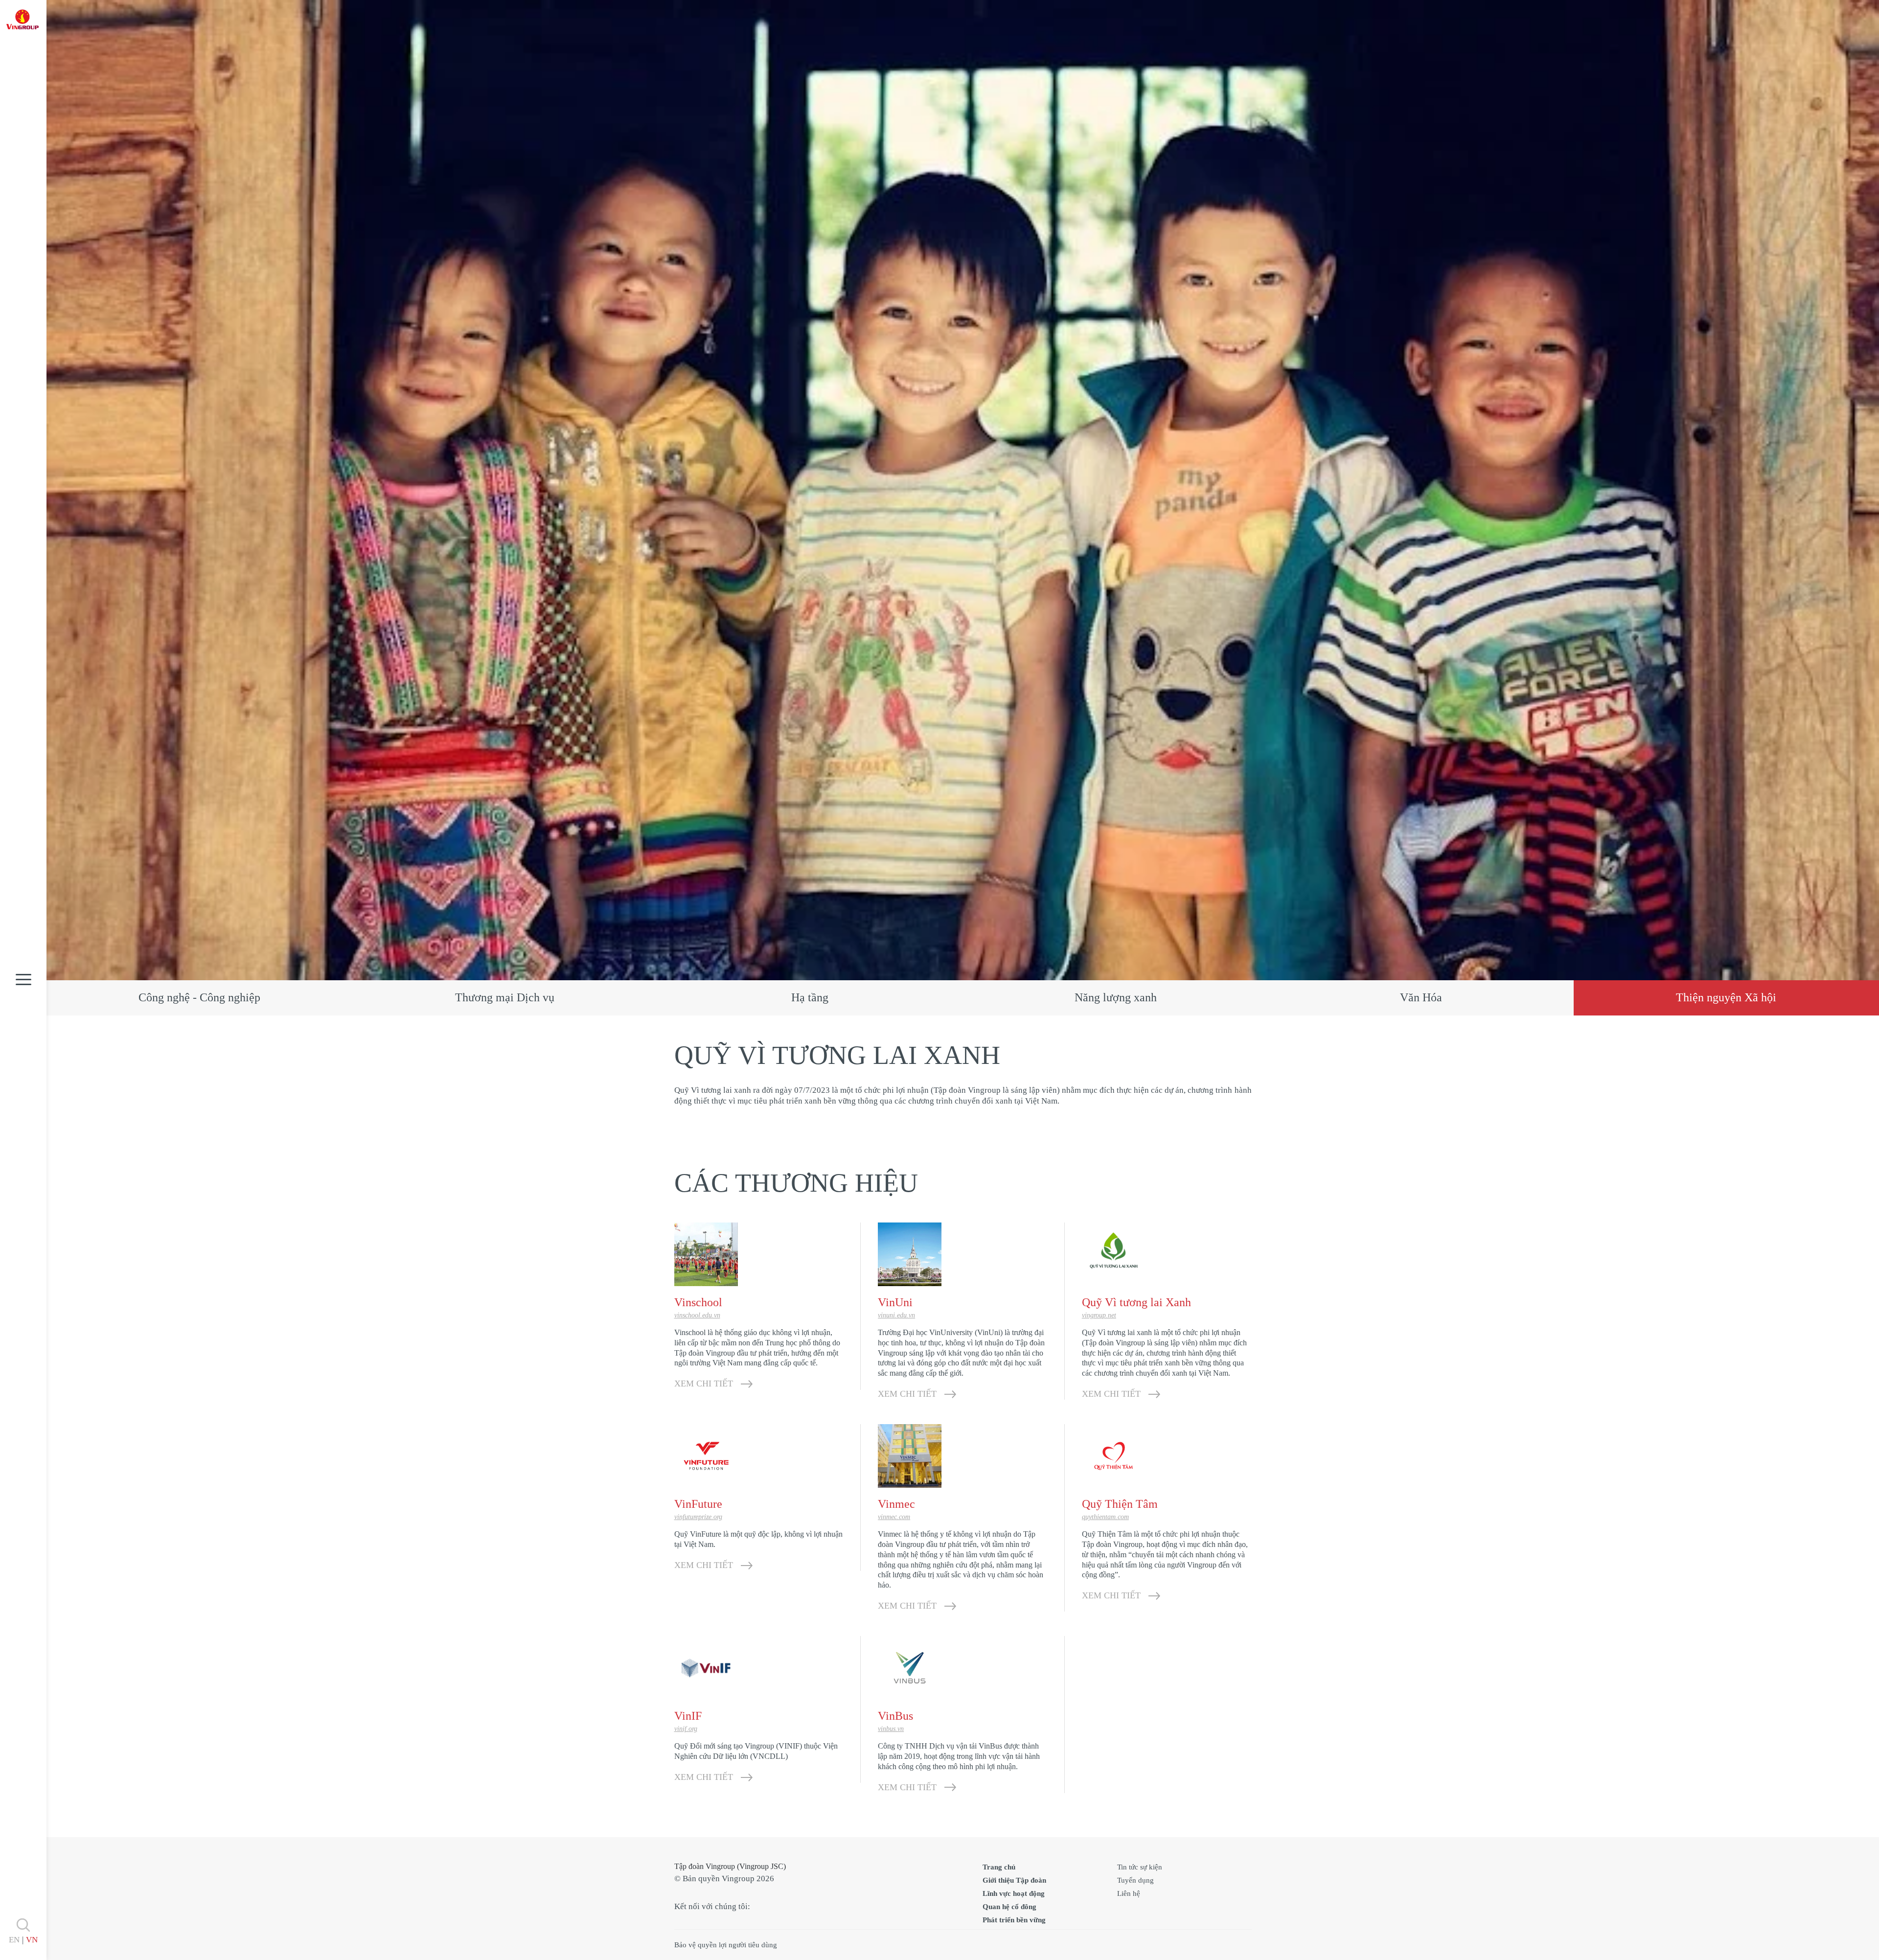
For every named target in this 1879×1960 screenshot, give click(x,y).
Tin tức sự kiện (1140, 1867)
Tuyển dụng (1135, 1880)
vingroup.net (1099, 1315)
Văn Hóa (1421, 997)
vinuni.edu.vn (896, 1315)
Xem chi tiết (704, 1384)
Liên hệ (1129, 1893)
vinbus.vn (891, 1729)
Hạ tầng (810, 997)
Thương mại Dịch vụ (505, 997)
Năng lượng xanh (1116, 997)
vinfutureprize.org (698, 1517)
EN (14, 1940)
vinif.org (686, 1729)
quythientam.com (1105, 1517)
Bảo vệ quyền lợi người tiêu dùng (726, 1945)
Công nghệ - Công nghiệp (199, 997)
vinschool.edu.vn (697, 1315)
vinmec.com (894, 1517)
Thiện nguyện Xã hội (1726, 997)
